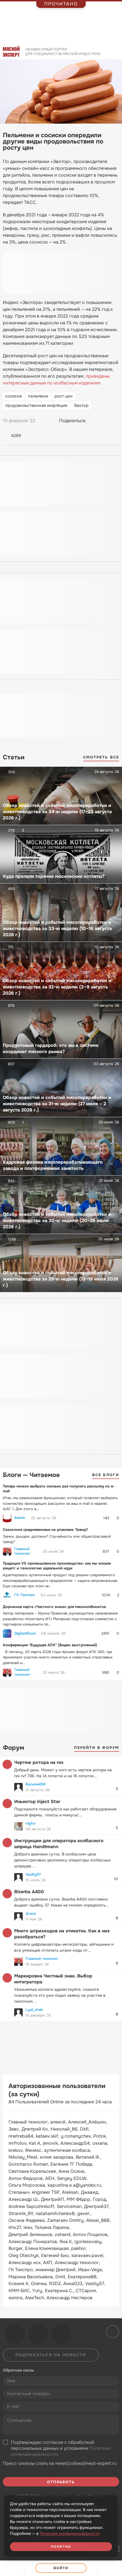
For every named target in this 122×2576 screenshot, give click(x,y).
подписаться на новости (51, 2355)
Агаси (31, 1913)
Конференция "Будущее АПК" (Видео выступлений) (50, 1645)
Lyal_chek (34, 2010)
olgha (30, 1823)
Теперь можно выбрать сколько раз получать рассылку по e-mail (59, 1489)
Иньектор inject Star (37, 1801)
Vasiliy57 (33, 1874)
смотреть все (101, 757)
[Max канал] (61, 2334)
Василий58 (35, 1784)
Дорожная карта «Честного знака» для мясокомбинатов (54, 1607)
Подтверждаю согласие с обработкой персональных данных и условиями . (61, 2448)
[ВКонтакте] (93, 421)
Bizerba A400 (29, 1892)
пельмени (38, 396)
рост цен (64, 396)
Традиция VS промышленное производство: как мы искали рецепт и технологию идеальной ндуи (57, 1566)
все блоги (106, 1475)
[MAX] (115, 421)
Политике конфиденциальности (70, 2533)
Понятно (61, 2547)
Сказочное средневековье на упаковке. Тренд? (45, 1530)
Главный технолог (22, 1551)
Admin (20, 1518)
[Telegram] (104, 421)
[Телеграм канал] (38, 2334)
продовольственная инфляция (36, 405)
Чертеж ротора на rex (39, 1762)
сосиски (13, 396)
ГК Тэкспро (25, 1595)
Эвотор (81, 405)
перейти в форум (97, 1748)
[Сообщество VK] (15, 2334)
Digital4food (25, 1633)
